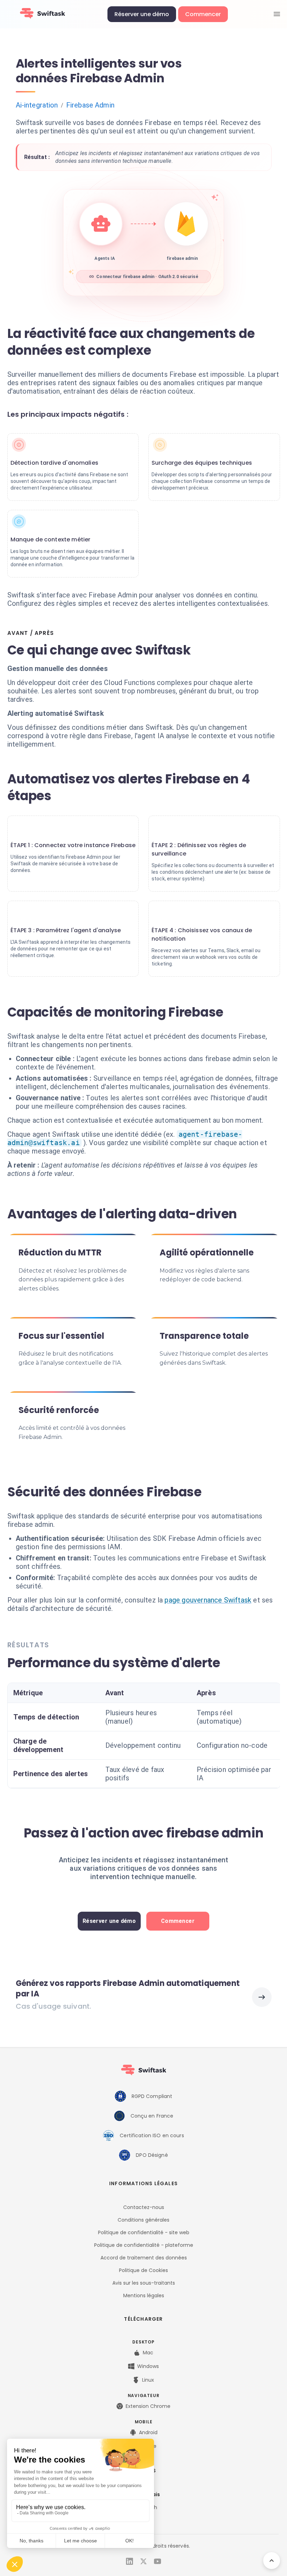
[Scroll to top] (272, 2561)
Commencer (203, 14)
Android (148, 2432)
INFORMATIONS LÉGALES (143, 2183)
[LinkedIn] (129, 2561)
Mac (148, 2353)
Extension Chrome (148, 2406)
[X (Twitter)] (143, 2561)
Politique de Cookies (143, 2270)
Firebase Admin (90, 105)
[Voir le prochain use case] (262, 1997)
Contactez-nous (144, 2207)
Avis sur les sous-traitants (144, 2283)
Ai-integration (37, 105)
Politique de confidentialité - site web (144, 2232)
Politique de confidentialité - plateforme (144, 2245)
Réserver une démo (142, 14)
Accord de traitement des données (144, 2258)
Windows (148, 2366)
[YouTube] (157, 2561)
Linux (148, 2380)
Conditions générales (143, 2220)
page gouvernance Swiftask (208, 1600)
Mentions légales (144, 2295)
